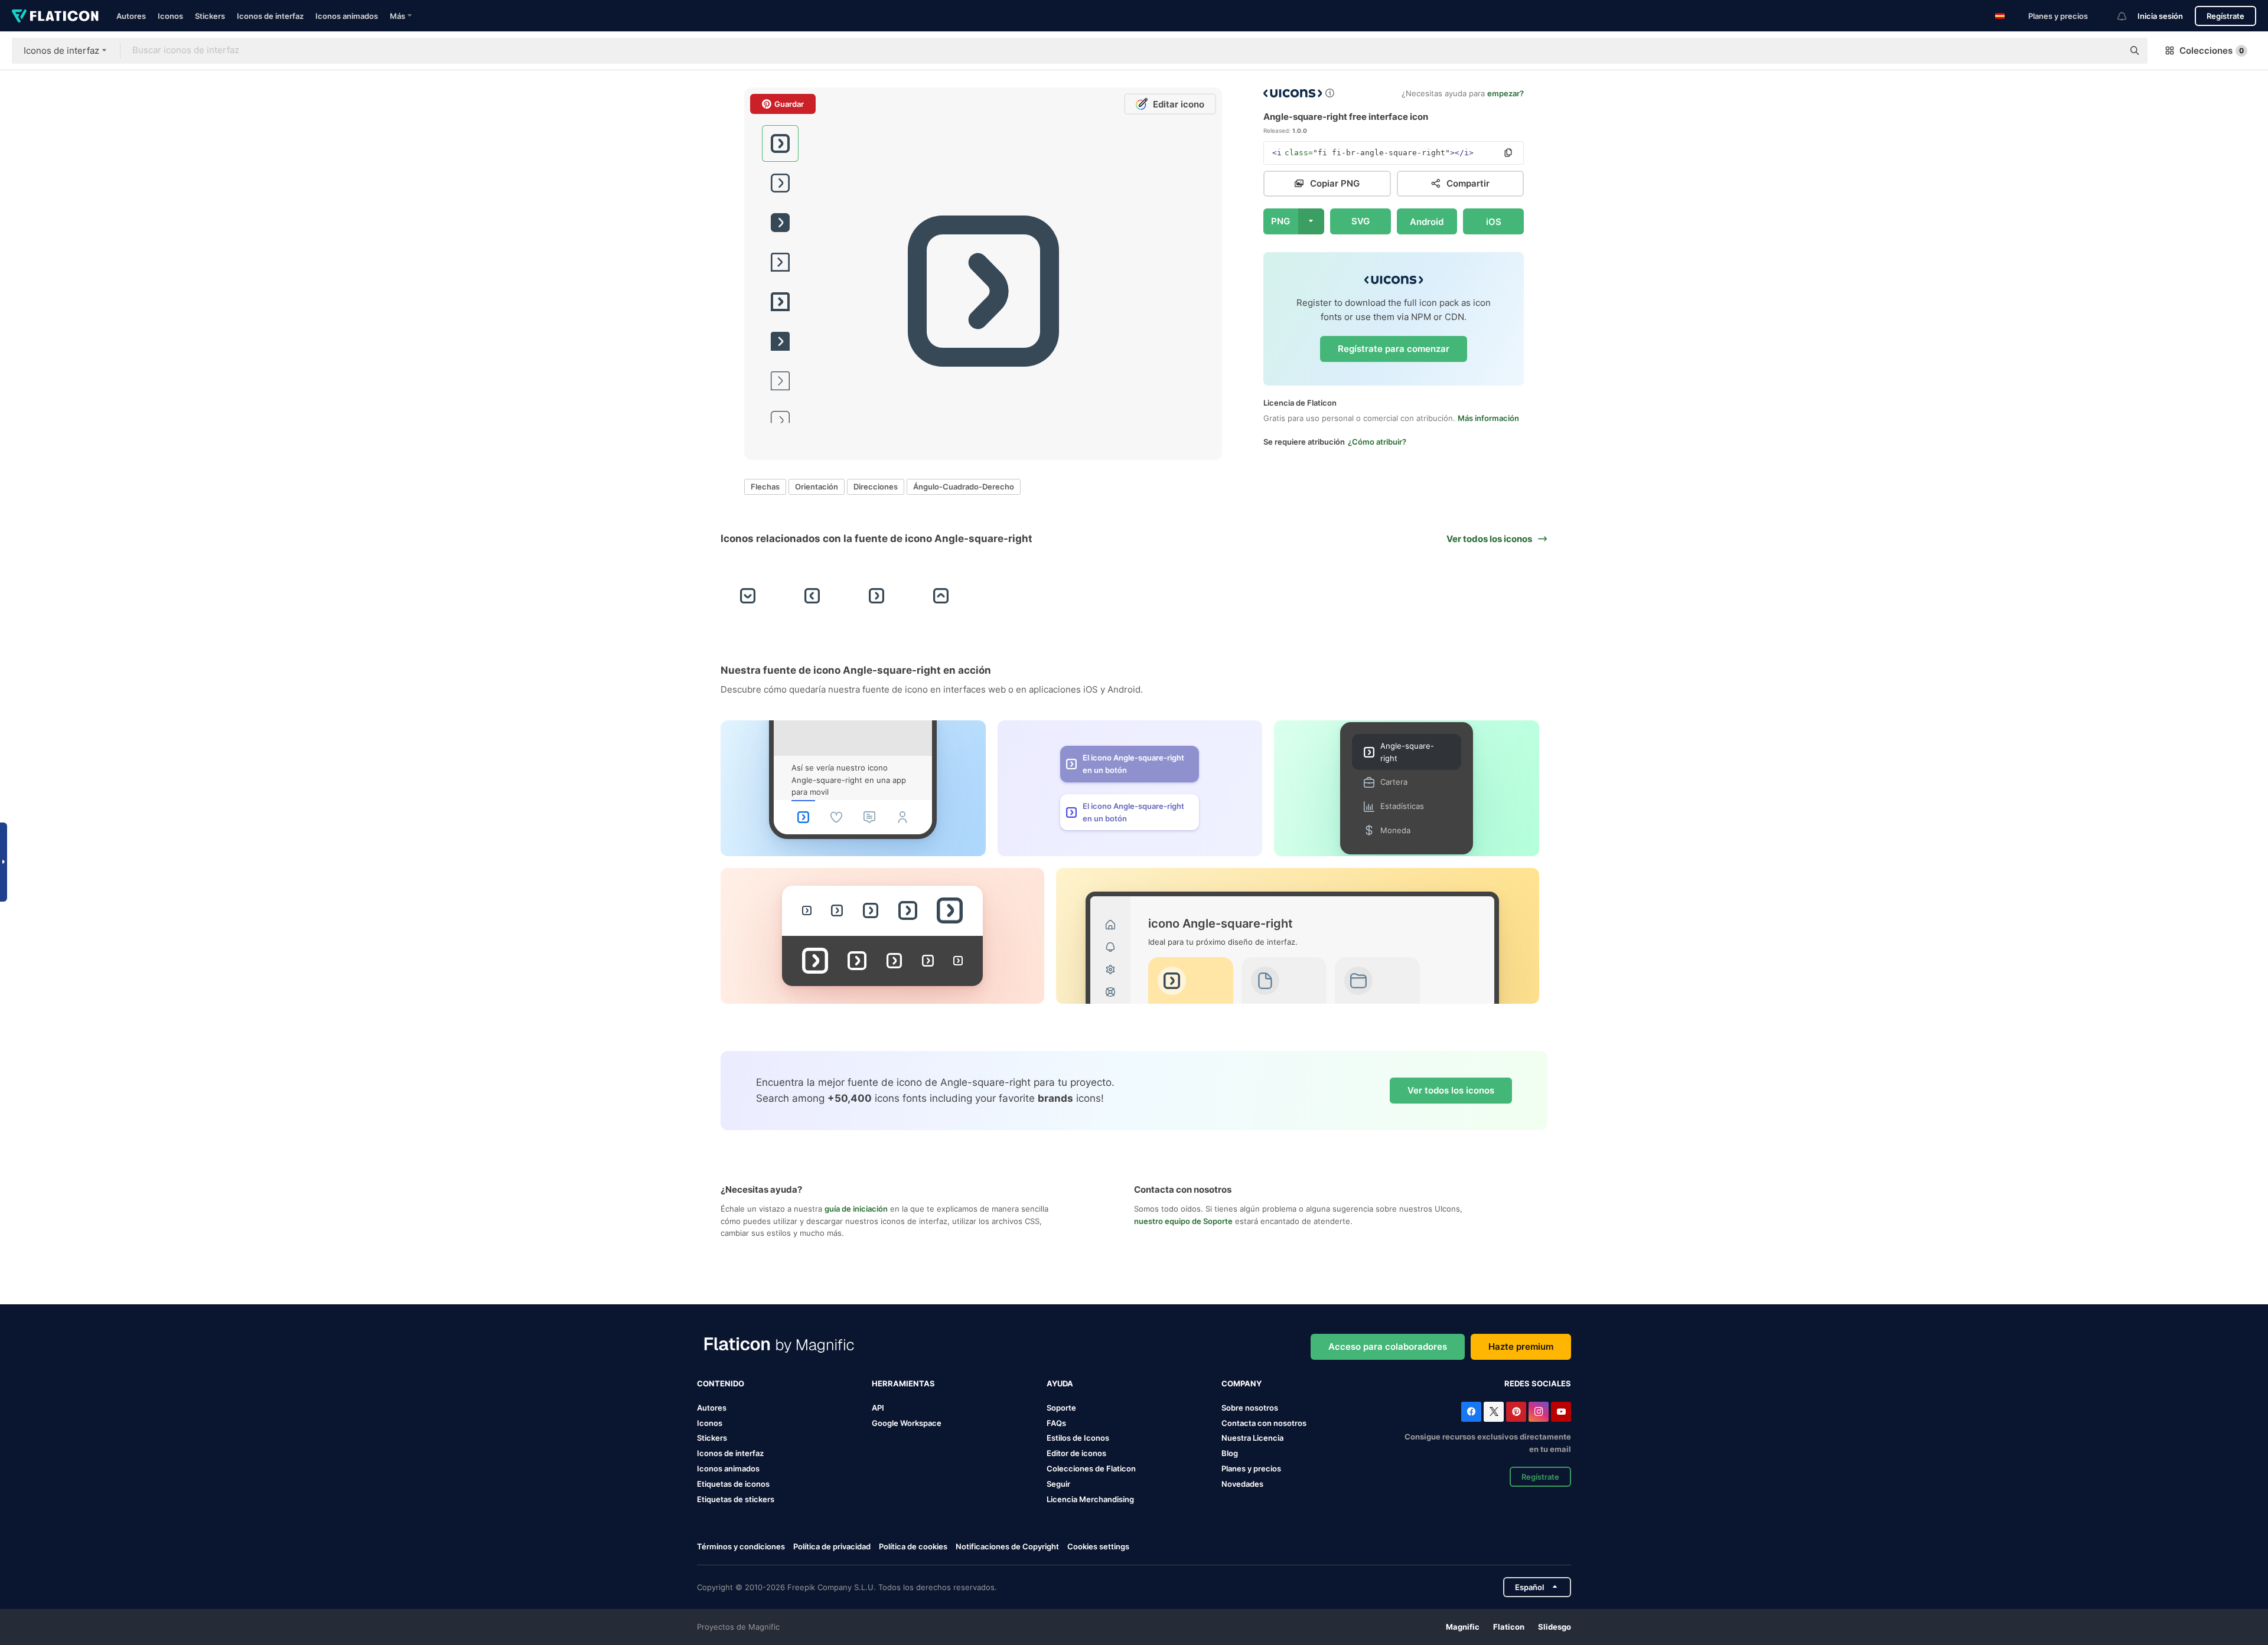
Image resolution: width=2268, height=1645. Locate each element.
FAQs (1056, 1423)
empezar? (1506, 93)
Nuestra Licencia (1252, 1438)
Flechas (765, 487)
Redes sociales (1538, 1383)
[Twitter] (1494, 1412)
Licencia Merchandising (1090, 1499)
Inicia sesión (2160, 16)
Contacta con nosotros (1264, 1423)
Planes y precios (2058, 16)
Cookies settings (1098, 1547)
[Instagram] (1539, 1412)
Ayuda (1060, 1383)
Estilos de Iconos (1078, 1438)
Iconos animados (347, 16)
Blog (1230, 1453)
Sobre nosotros (1250, 1408)
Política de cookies (913, 1546)
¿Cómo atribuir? (1377, 442)
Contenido (721, 1383)
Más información (1488, 418)
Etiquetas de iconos (733, 1484)
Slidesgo (1555, 1627)
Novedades (1242, 1484)
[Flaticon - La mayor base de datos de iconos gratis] (55, 16)
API (878, 1408)
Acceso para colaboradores (1388, 1347)
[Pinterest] (1516, 1412)
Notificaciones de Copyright (1007, 1546)
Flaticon (1509, 1627)
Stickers (210, 16)
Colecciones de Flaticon (1091, 1468)
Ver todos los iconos (1451, 1090)
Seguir (1058, 1484)
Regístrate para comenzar (1394, 349)
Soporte (1061, 1408)
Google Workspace (907, 1423)
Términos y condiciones (741, 1546)
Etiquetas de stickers (736, 1499)
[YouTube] (1561, 1412)
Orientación (817, 487)
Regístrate (2225, 16)
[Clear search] (2109, 51)
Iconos (170, 16)
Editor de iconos (1076, 1453)
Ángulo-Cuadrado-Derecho (964, 487)
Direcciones (876, 487)
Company (1241, 1383)
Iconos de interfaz (270, 16)
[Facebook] (1471, 1412)
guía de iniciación (856, 1209)
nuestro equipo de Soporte (1183, 1221)
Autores (131, 16)
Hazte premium (1521, 1347)
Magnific (1463, 1627)
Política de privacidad (832, 1546)
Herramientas (903, 1383)
